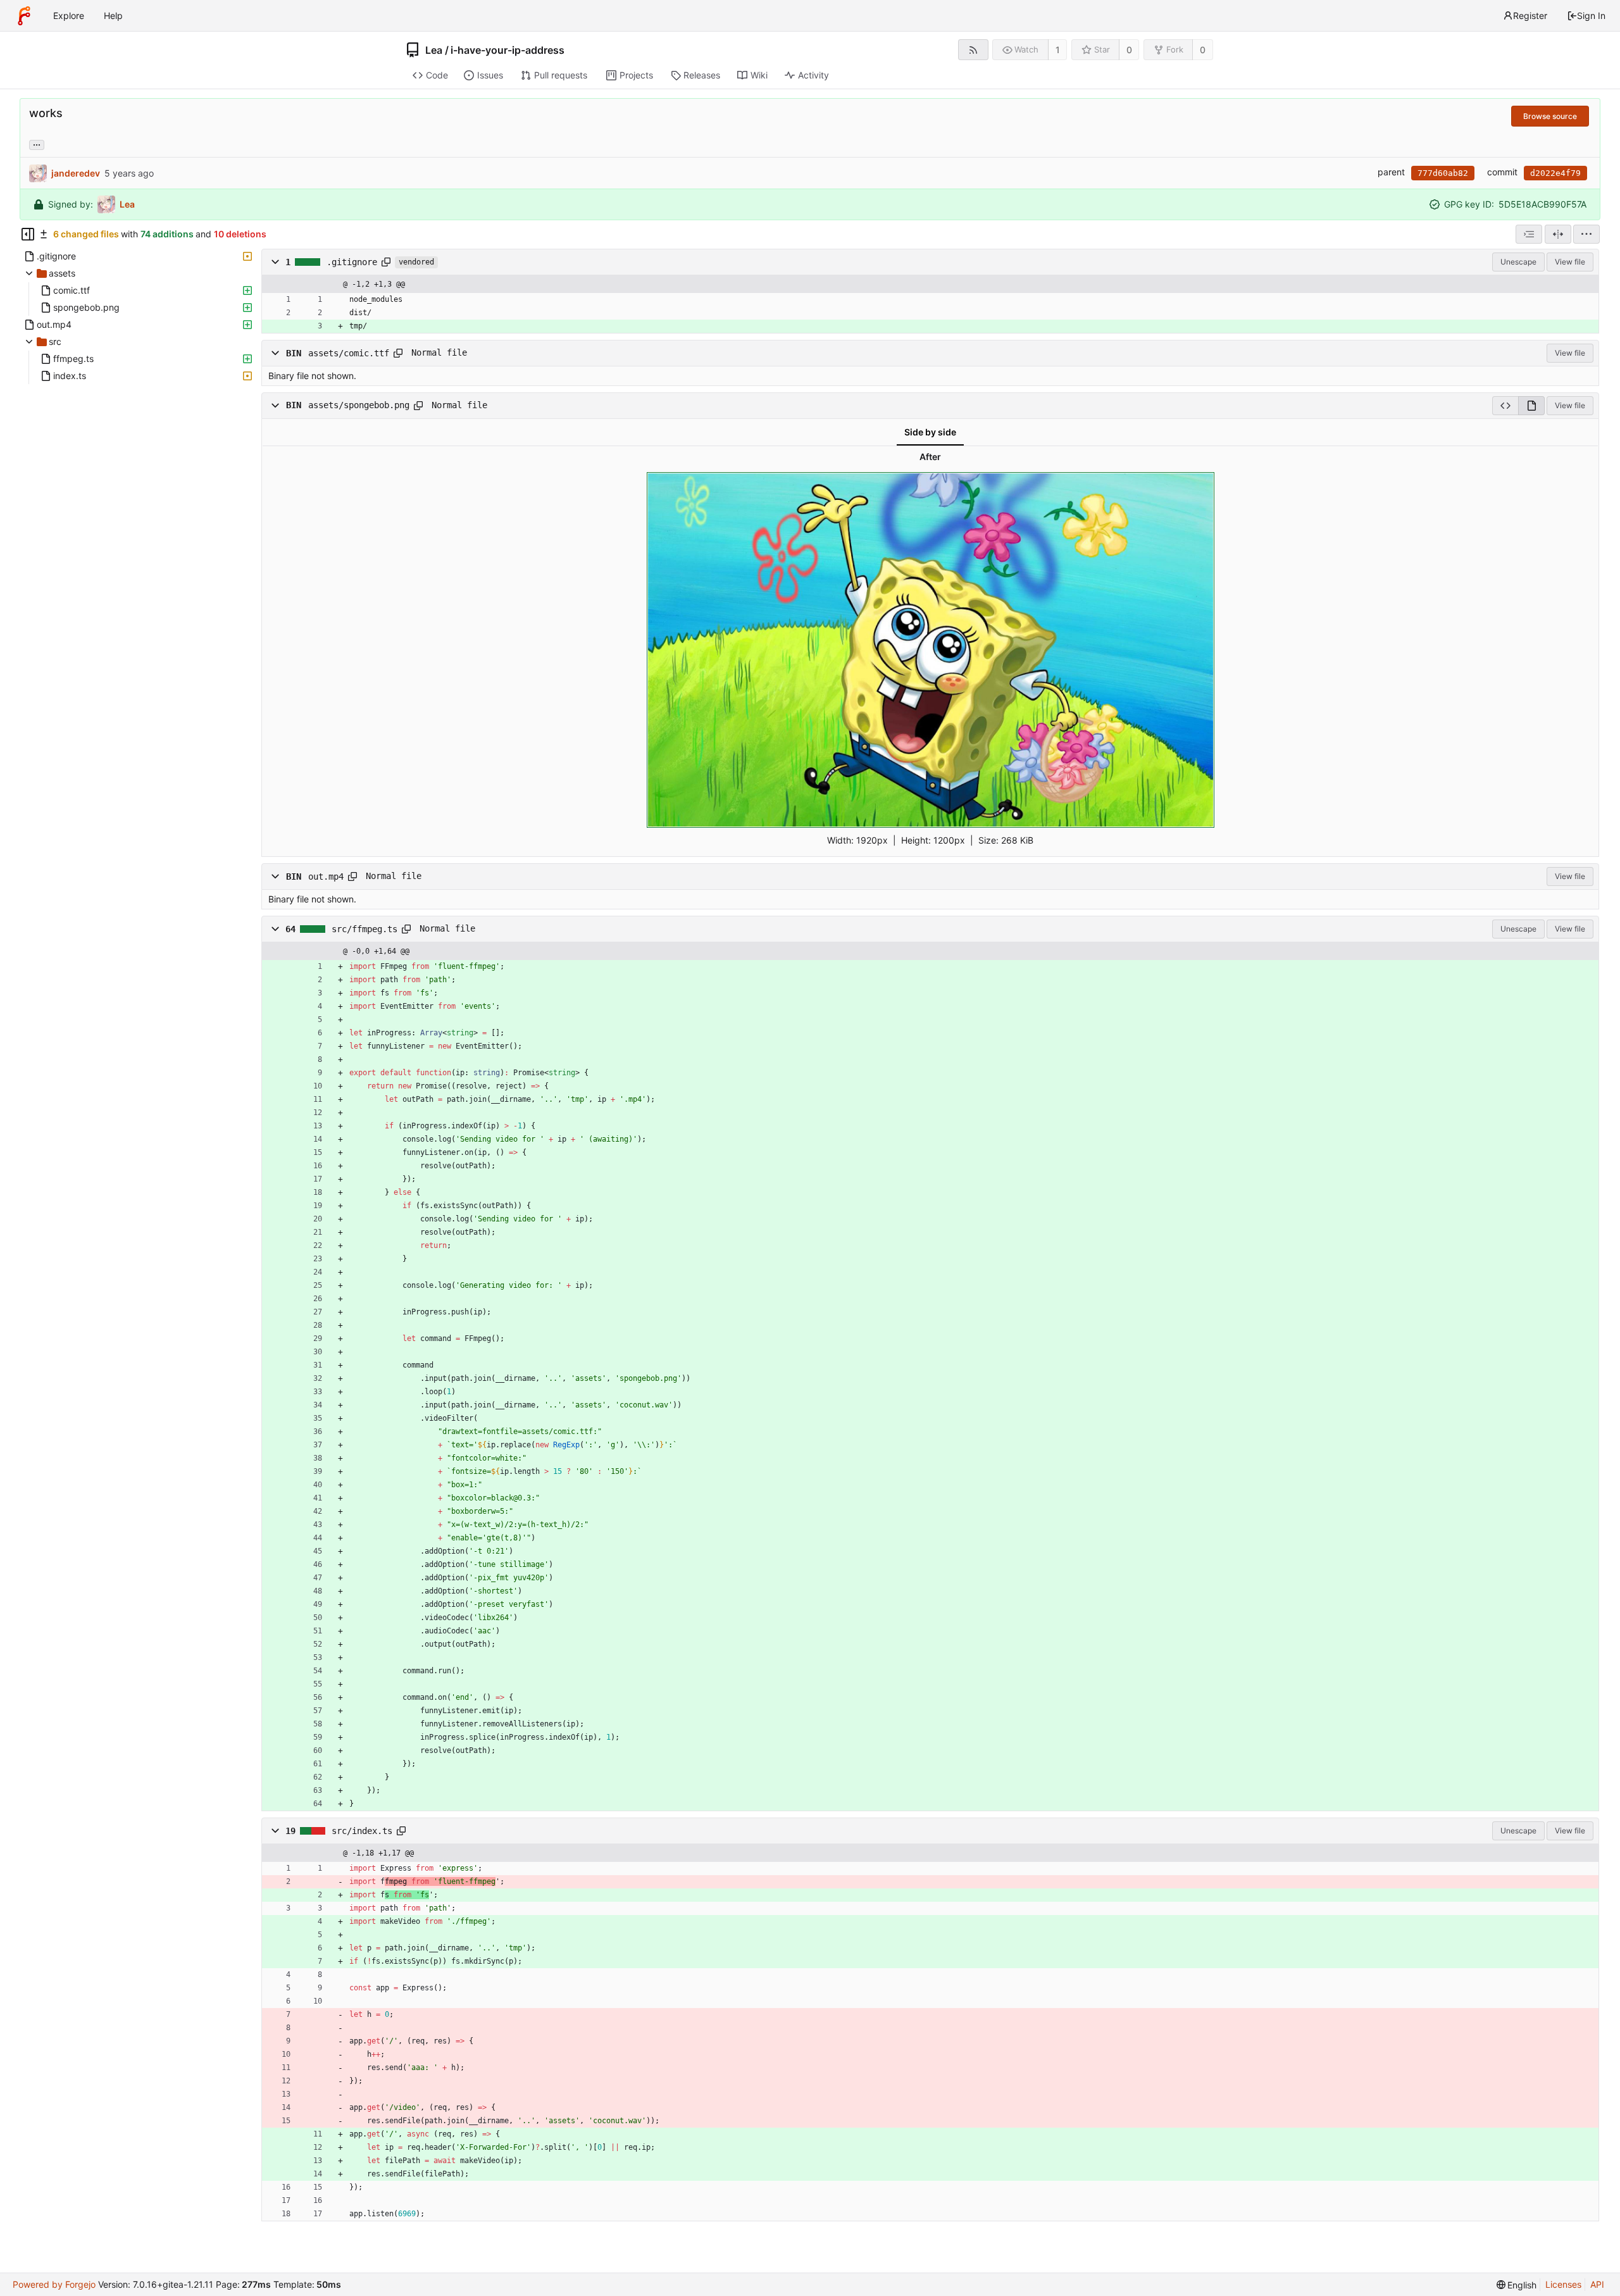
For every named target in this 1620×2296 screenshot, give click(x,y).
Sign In (1591, 16)
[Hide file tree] (28, 234)
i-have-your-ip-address (508, 50)
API (1597, 2284)
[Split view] (1558, 234)
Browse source (1550, 116)
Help (113, 16)
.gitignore (352, 262)
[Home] (24, 16)
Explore (69, 16)
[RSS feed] (973, 50)
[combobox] (1529, 234)
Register (1530, 16)
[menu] (1586, 234)
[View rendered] (1531, 406)
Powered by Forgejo (54, 2284)
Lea (434, 50)
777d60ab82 (1443, 173)
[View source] (1505, 406)
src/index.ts (362, 1830)
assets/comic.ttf (349, 353)
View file (1570, 262)
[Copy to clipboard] (386, 262)
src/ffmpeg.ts (364, 928)
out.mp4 (326, 876)
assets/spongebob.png (359, 406)
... (37, 144)
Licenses (1563, 2284)
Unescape (1518, 262)
